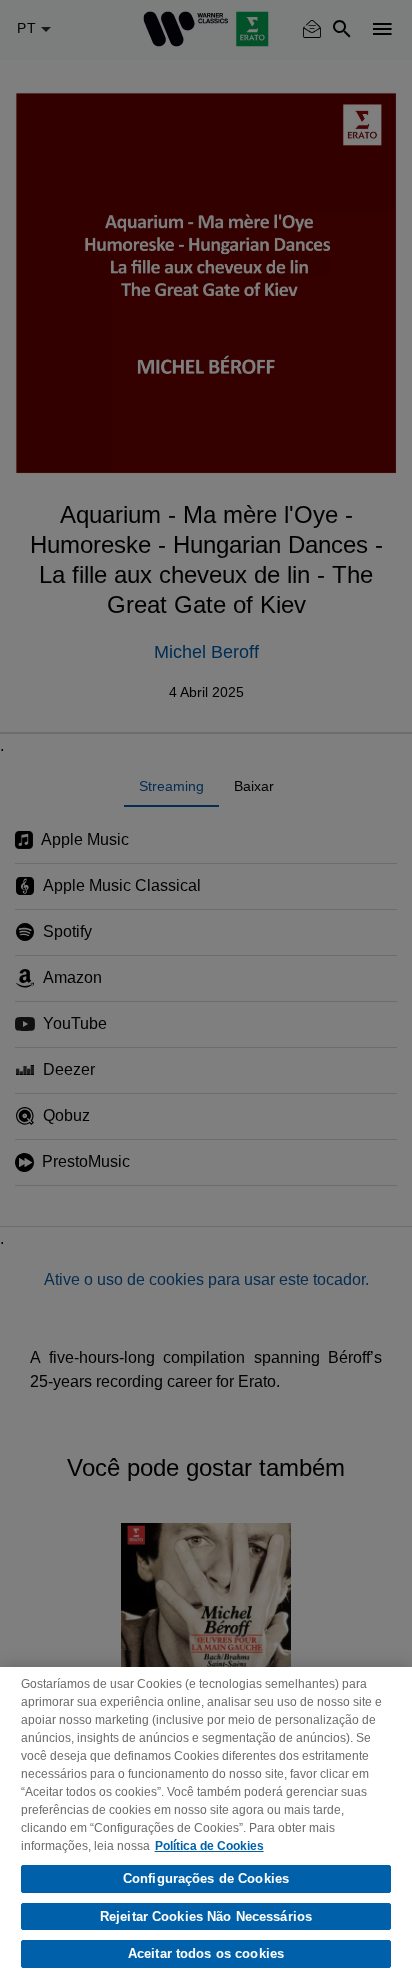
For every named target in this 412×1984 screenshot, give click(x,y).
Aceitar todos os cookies (206, 1953)
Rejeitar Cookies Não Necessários (206, 1916)
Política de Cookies (209, 1846)
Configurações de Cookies (206, 1878)
